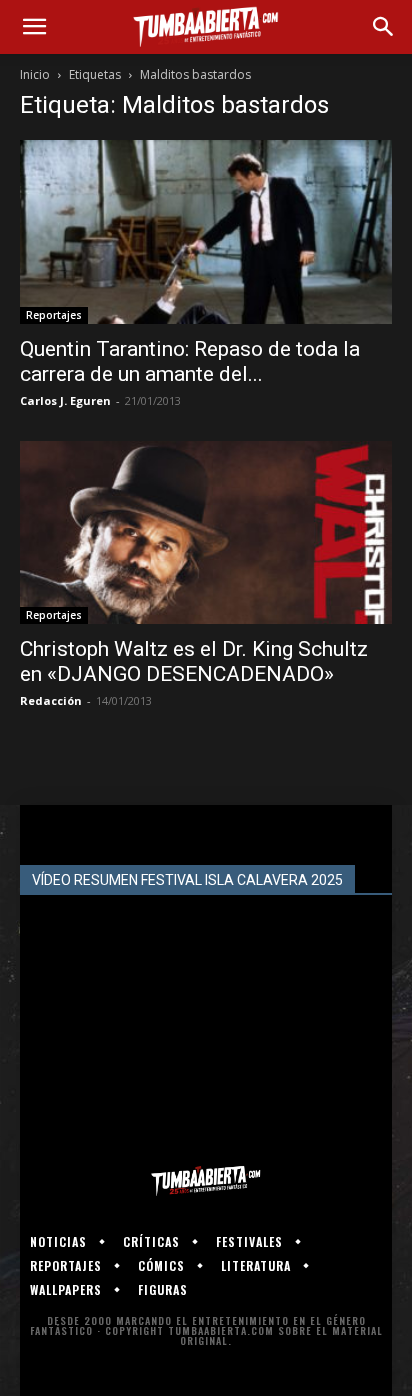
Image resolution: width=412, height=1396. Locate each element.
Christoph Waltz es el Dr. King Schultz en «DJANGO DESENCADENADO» (194, 661)
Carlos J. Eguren (65, 400)
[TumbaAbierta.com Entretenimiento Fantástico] (206, 1181)
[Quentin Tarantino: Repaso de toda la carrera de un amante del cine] (206, 232)
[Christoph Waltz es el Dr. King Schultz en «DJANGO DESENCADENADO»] (206, 533)
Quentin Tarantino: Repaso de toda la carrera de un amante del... (190, 361)
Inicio (35, 74)
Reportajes (54, 315)
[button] (34, 27)
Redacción (51, 700)
